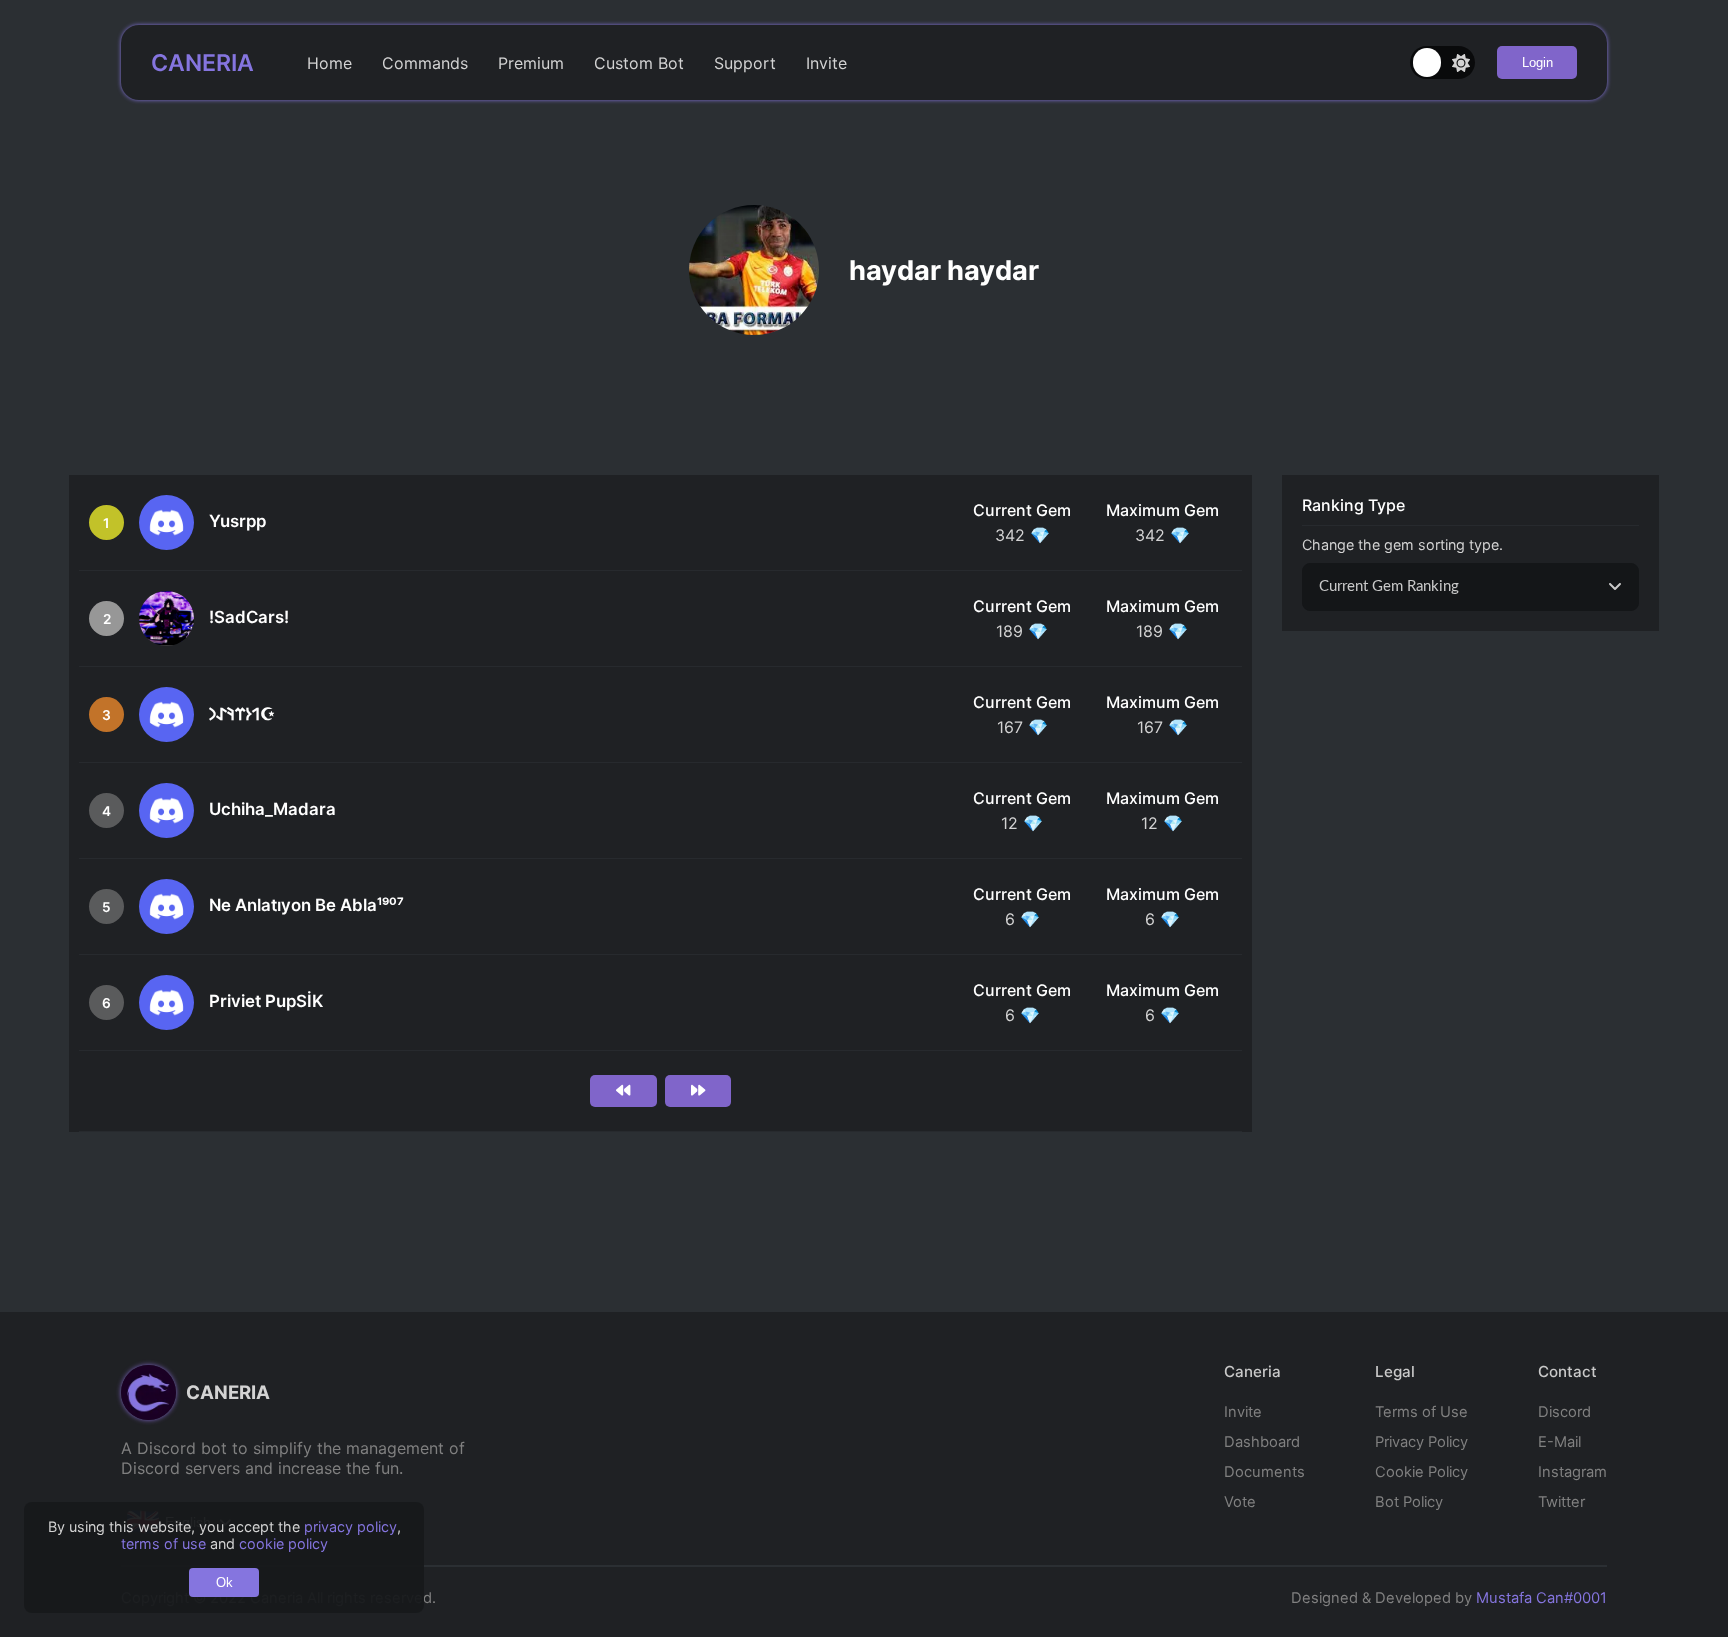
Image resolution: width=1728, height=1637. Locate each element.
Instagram (1572, 1472)
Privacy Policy (1421, 1442)
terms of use (163, 1543)
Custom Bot (639, 63)
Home (329, 63)
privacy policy (350, 1526)
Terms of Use (1421, 1412)
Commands (425, 63)
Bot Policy (1409, 1502)
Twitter (1561, 1502)
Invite (826, 63)
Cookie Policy (1421, 1472)
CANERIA (202, 63)
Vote (1240, 1502)
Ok (224, 1582)
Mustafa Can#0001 (1541, 1598)
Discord (1564, 1412)
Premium (531, 63)
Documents (1264, 1472)
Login (1537, 62)
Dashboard (1262, 1442)
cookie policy (283, 1543)
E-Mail (1559, 1442)
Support (745, 63)
